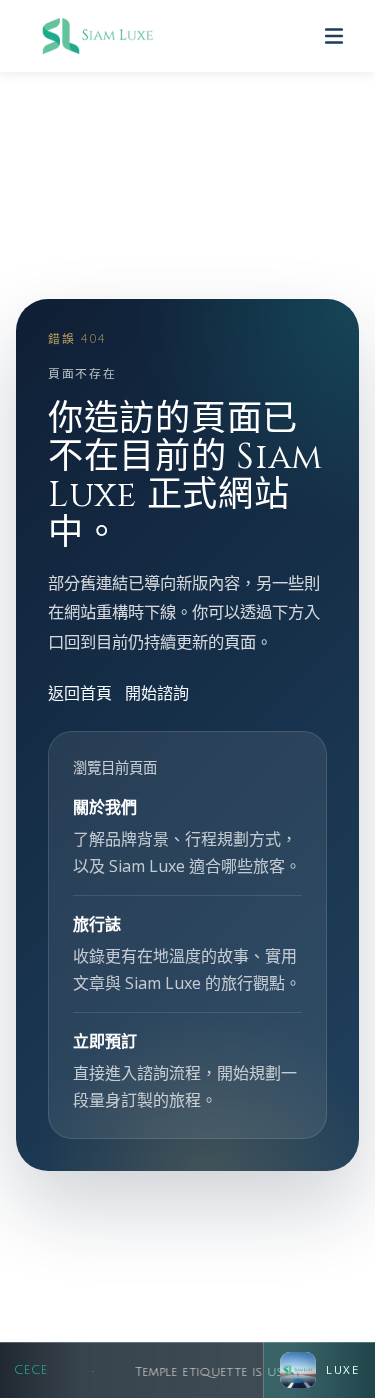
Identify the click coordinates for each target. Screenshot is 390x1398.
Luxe (342, 1369)
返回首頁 (80, 693)
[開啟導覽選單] (334, 36)
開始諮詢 (157, 693)
